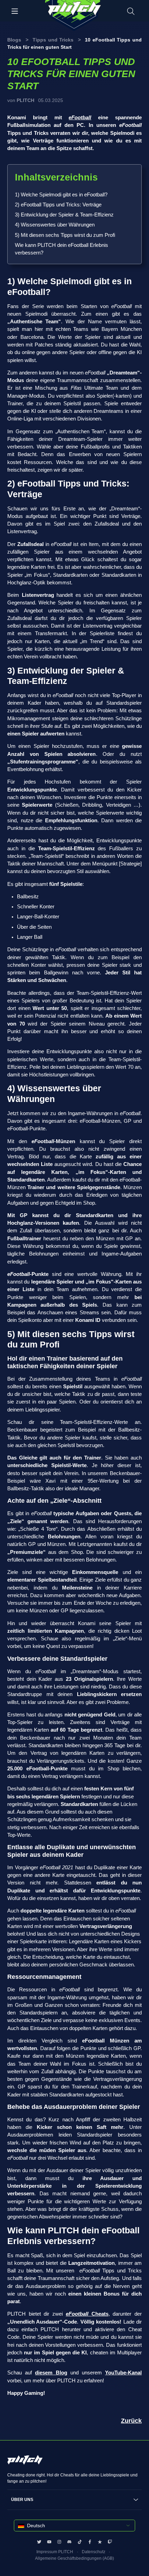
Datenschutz (94, 2552)
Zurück (131, 2421)
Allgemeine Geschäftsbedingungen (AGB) (74, 2558)
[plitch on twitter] (39, 2542)
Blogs (14, 40)
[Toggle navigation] (15, 11)
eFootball (80, 118)
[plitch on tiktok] (80, 2542)
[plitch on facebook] (90, 2542)
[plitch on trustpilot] (100, 2542)
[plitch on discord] (69, 2542)
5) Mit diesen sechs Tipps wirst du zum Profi (65, 235)
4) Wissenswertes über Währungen (55, 225)
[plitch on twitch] (110, 2542)
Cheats (87, 2314)
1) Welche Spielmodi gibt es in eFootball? (61, 195)
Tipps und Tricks (53, 40)
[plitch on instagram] (59, 2542)
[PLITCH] (74, 16)
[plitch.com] (25, 2463)
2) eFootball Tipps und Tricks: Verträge (58, 205)
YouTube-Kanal (123, 2373)
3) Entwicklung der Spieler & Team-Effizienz (64, 215)
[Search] (131, 11)
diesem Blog (51, 2373)
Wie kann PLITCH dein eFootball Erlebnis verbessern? (62, 249)
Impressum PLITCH (55, 2552)
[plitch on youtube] (49, 2542)
